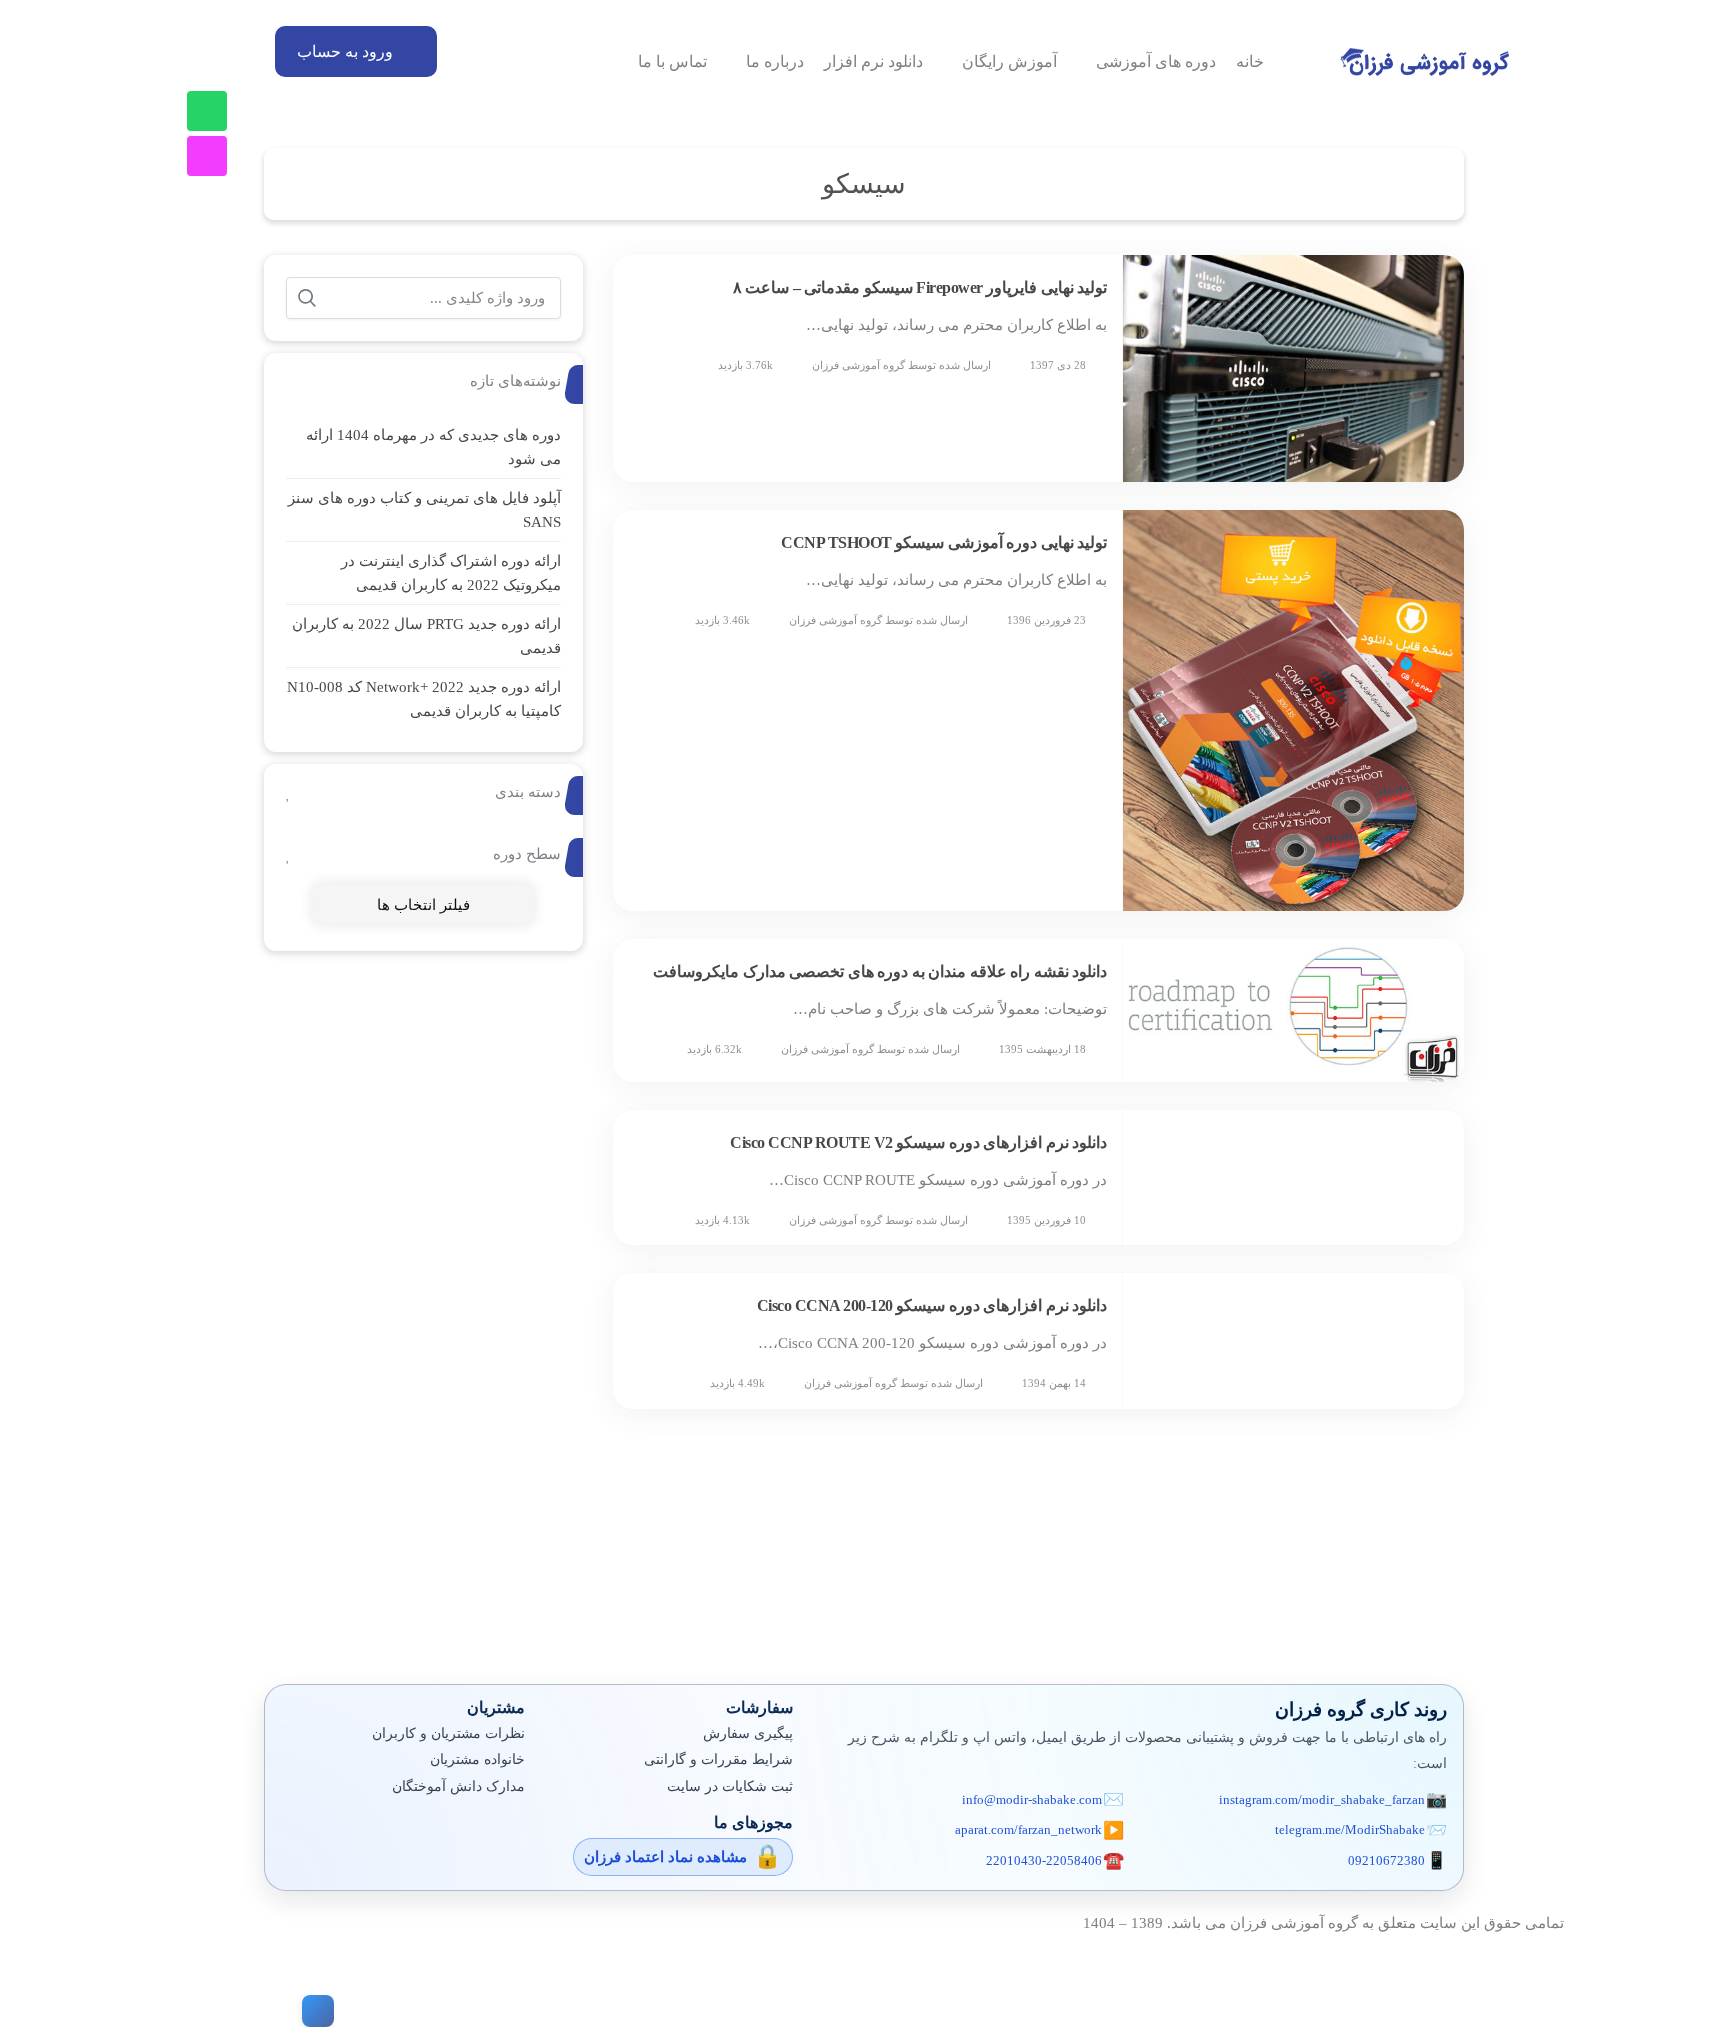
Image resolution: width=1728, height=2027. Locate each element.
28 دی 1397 (1058, 365)
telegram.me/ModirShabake (1350, 1829)
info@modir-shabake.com (1032, 1799)
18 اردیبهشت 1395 (1042, 1049)
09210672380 (1386, 1860)
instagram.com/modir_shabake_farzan (1322, 1799)
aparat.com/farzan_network (1028, 1829)
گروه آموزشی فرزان (858, 365)
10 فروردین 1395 (1046, 1220)
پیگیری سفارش (748, 1733)
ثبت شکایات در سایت (730, 1786)
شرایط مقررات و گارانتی (718, 1759)
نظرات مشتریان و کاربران (448, 1733)
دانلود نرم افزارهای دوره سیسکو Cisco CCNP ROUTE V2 (918, 1142)
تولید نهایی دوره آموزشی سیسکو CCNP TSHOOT (944, 542)
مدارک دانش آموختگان (458, 1786)
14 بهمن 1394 (1054, 1383)
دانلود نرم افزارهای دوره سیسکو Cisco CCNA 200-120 (932, 1305)
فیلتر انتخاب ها (423, 905)
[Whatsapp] (207, 111)
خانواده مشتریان (477, 1759)
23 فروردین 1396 (1046, 620)
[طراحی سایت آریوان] (314, 2011)
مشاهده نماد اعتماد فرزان (665, 1857)
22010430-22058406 (1044, 1860)
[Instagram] (207, 156)
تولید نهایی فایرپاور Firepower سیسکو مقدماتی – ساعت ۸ (920, 287)
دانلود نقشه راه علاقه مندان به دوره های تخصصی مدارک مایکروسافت (880, 971)
